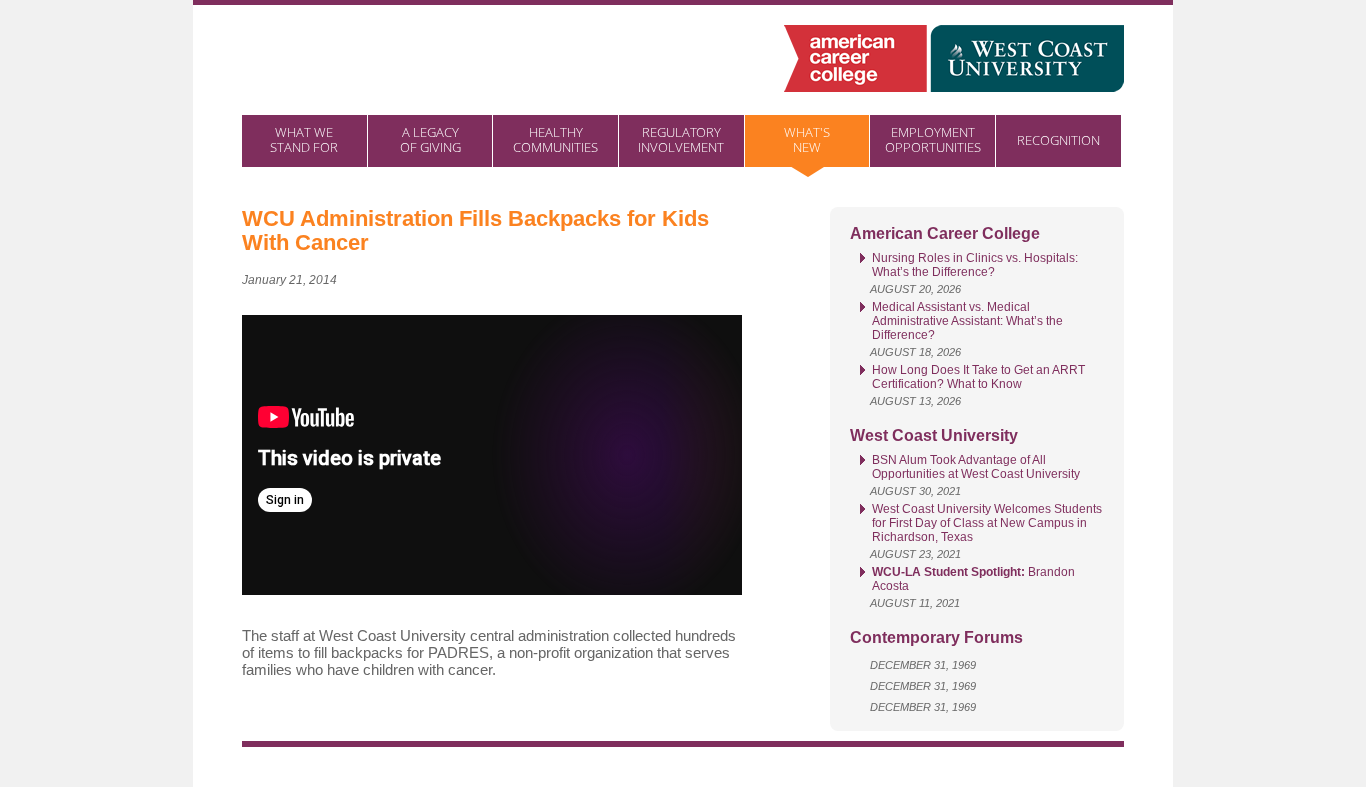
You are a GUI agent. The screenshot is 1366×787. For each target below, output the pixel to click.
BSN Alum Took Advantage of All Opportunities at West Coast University (976, 467)
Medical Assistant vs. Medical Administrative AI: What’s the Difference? (967, 321)
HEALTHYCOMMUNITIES (555, 139)
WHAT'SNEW (807, 139)
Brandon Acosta (973, 579)
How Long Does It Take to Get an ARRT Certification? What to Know (978, 377)
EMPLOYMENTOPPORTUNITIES (933, 139)
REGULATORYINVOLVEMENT (681, 139)
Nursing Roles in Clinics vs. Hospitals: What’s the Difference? (975, 265)
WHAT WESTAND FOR (304, 139)
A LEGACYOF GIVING (430, 139)
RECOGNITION (1058, 140)
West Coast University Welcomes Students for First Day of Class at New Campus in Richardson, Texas (987, 523)
